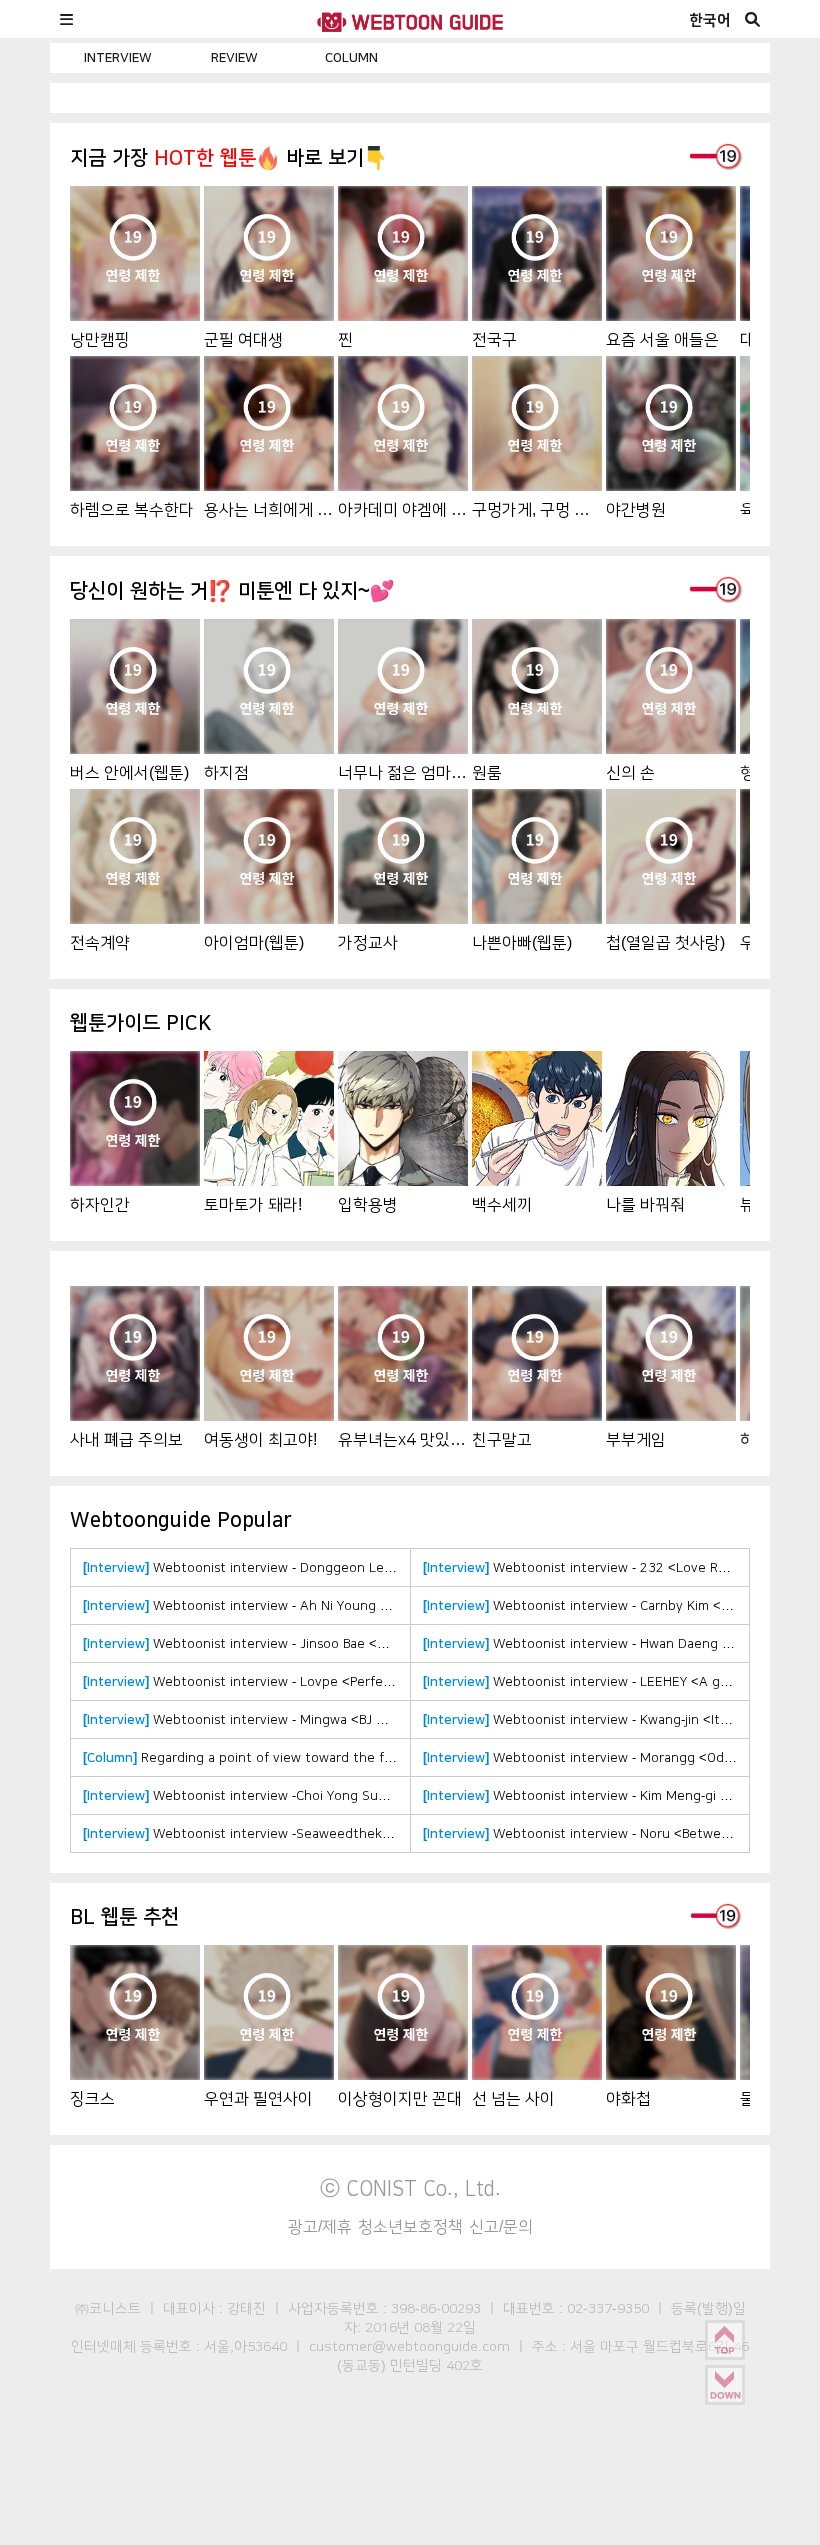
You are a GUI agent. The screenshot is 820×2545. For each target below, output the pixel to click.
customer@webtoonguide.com (409, 2346)
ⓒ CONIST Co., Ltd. (410, 2188)
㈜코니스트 (108, 2308)
